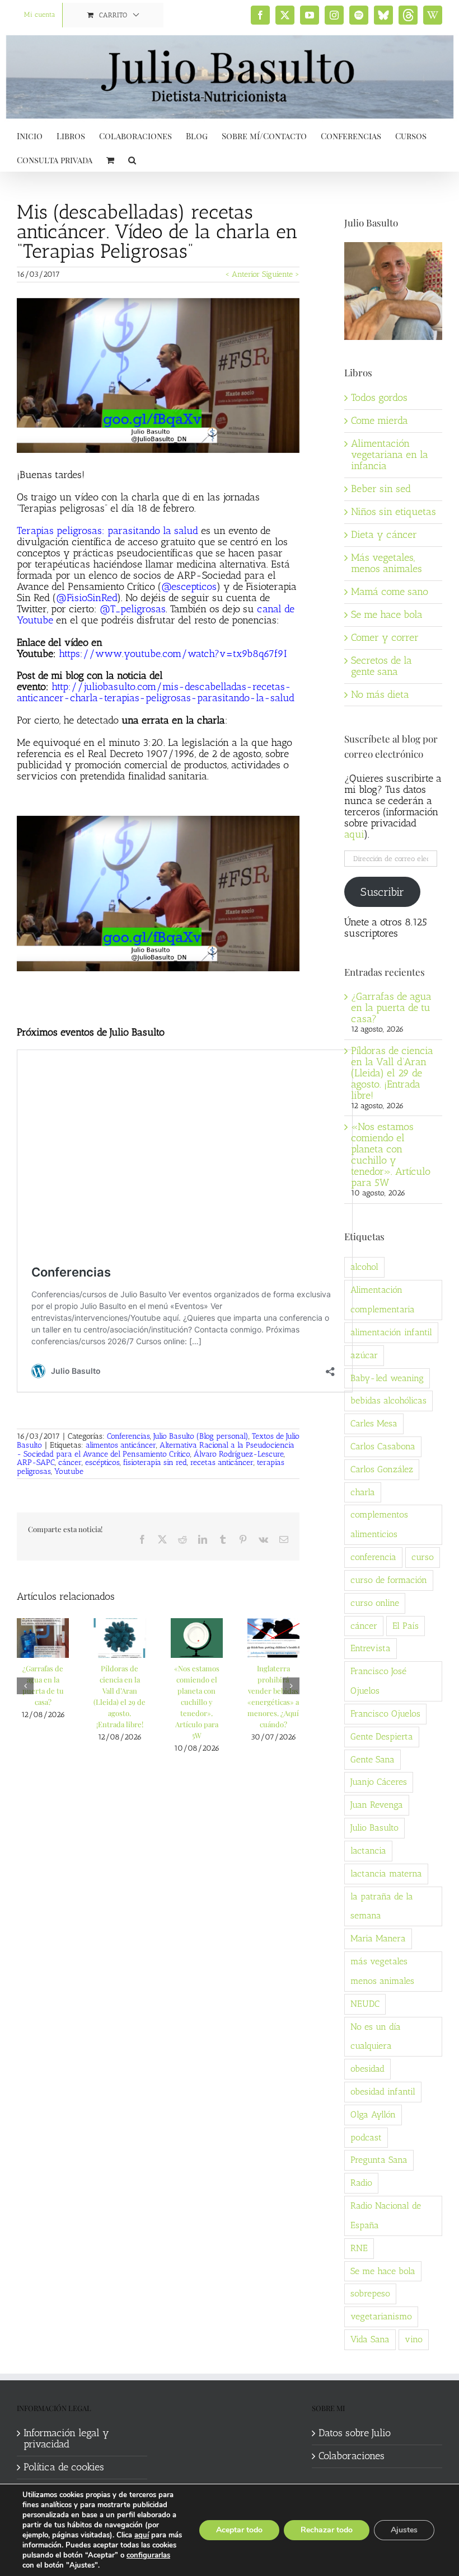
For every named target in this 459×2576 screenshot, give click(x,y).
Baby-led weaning (387, 1378)
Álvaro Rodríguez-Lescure (239, 1454)
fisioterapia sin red (155, 1462)
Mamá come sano (390, 592)
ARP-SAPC (36, 1462)
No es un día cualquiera (376, 2036)
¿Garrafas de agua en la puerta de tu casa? (391, 1008)
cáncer (70, 1462)
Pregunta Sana (379, 2160)
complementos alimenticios (379, 1524)
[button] (132, 159)
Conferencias (128, 1436)
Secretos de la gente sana (381, 666)
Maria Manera (378, 1938)
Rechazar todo (327, 2530)
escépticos (102, 1462)
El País (406, 1626)
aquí (142, 2535)
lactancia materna (386, 1873)
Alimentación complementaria (383, 1299)
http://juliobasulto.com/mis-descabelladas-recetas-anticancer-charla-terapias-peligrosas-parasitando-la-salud (156, 692)
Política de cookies (64, 2468)
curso (423, 1557)
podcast (366, 2137)
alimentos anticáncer (121, 1445)
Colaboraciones (352, 2456)
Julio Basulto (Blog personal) (201, 1436)
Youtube (69, 1471)
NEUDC (365, 2004)
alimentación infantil (391, 1332)
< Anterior (242, 274)
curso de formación (389, 1580)
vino (414, 2339)
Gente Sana (373, 1759)
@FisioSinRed (86, 598)
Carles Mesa (374, 1423)
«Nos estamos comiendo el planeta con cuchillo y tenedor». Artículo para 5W (197, 1702)
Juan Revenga (377, 1805)
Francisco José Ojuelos (378, 1681)
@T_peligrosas (133, 609)
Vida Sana (370, 2339)
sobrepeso (370, 2293)
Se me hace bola (387, 615)
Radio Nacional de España (386, 2215)
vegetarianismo (381, 2316)
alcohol (364, 1267)
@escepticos (189, 587)
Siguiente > (281, 274)
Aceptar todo (239, 2530)
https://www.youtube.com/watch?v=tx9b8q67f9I (173, 654)
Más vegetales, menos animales (387, 563)
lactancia (368, 1851)
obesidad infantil (383, 2091)
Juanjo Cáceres (379, 1782)
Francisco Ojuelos (385, 1714)
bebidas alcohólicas (388, 1400)
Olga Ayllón (373, 2114)
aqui (354, 834)
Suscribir (382, 892)
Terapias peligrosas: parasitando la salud (107, 531)
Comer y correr (385, 637)
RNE (359, 2248)
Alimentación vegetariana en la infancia (390, 455)
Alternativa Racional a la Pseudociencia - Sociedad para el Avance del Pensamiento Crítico (156, 1450)
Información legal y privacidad (66, 2439)
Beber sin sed (381, 489)
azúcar (364, 1355)
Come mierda (380, 420)
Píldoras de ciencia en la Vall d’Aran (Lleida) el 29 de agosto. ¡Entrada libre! (392, 1073)
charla (363, 1492)
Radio (361, 2183)
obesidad (367, 2069)
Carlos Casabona (383, 1446)
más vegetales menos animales (382, 1971)
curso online (375, 1603)
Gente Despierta (382, 1736)
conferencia (373, 1557)
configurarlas (148, 2555)
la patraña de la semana (382, 1906)
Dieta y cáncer (384, 535)
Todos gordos (379, 398)
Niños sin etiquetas (394, 512)
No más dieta (380, 694)
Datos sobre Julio (355, 2433)
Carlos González (382, 1469)
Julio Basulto (374, 1828)
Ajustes (404, 2530)
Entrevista (371, 1648)
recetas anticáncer (222, 1462)
